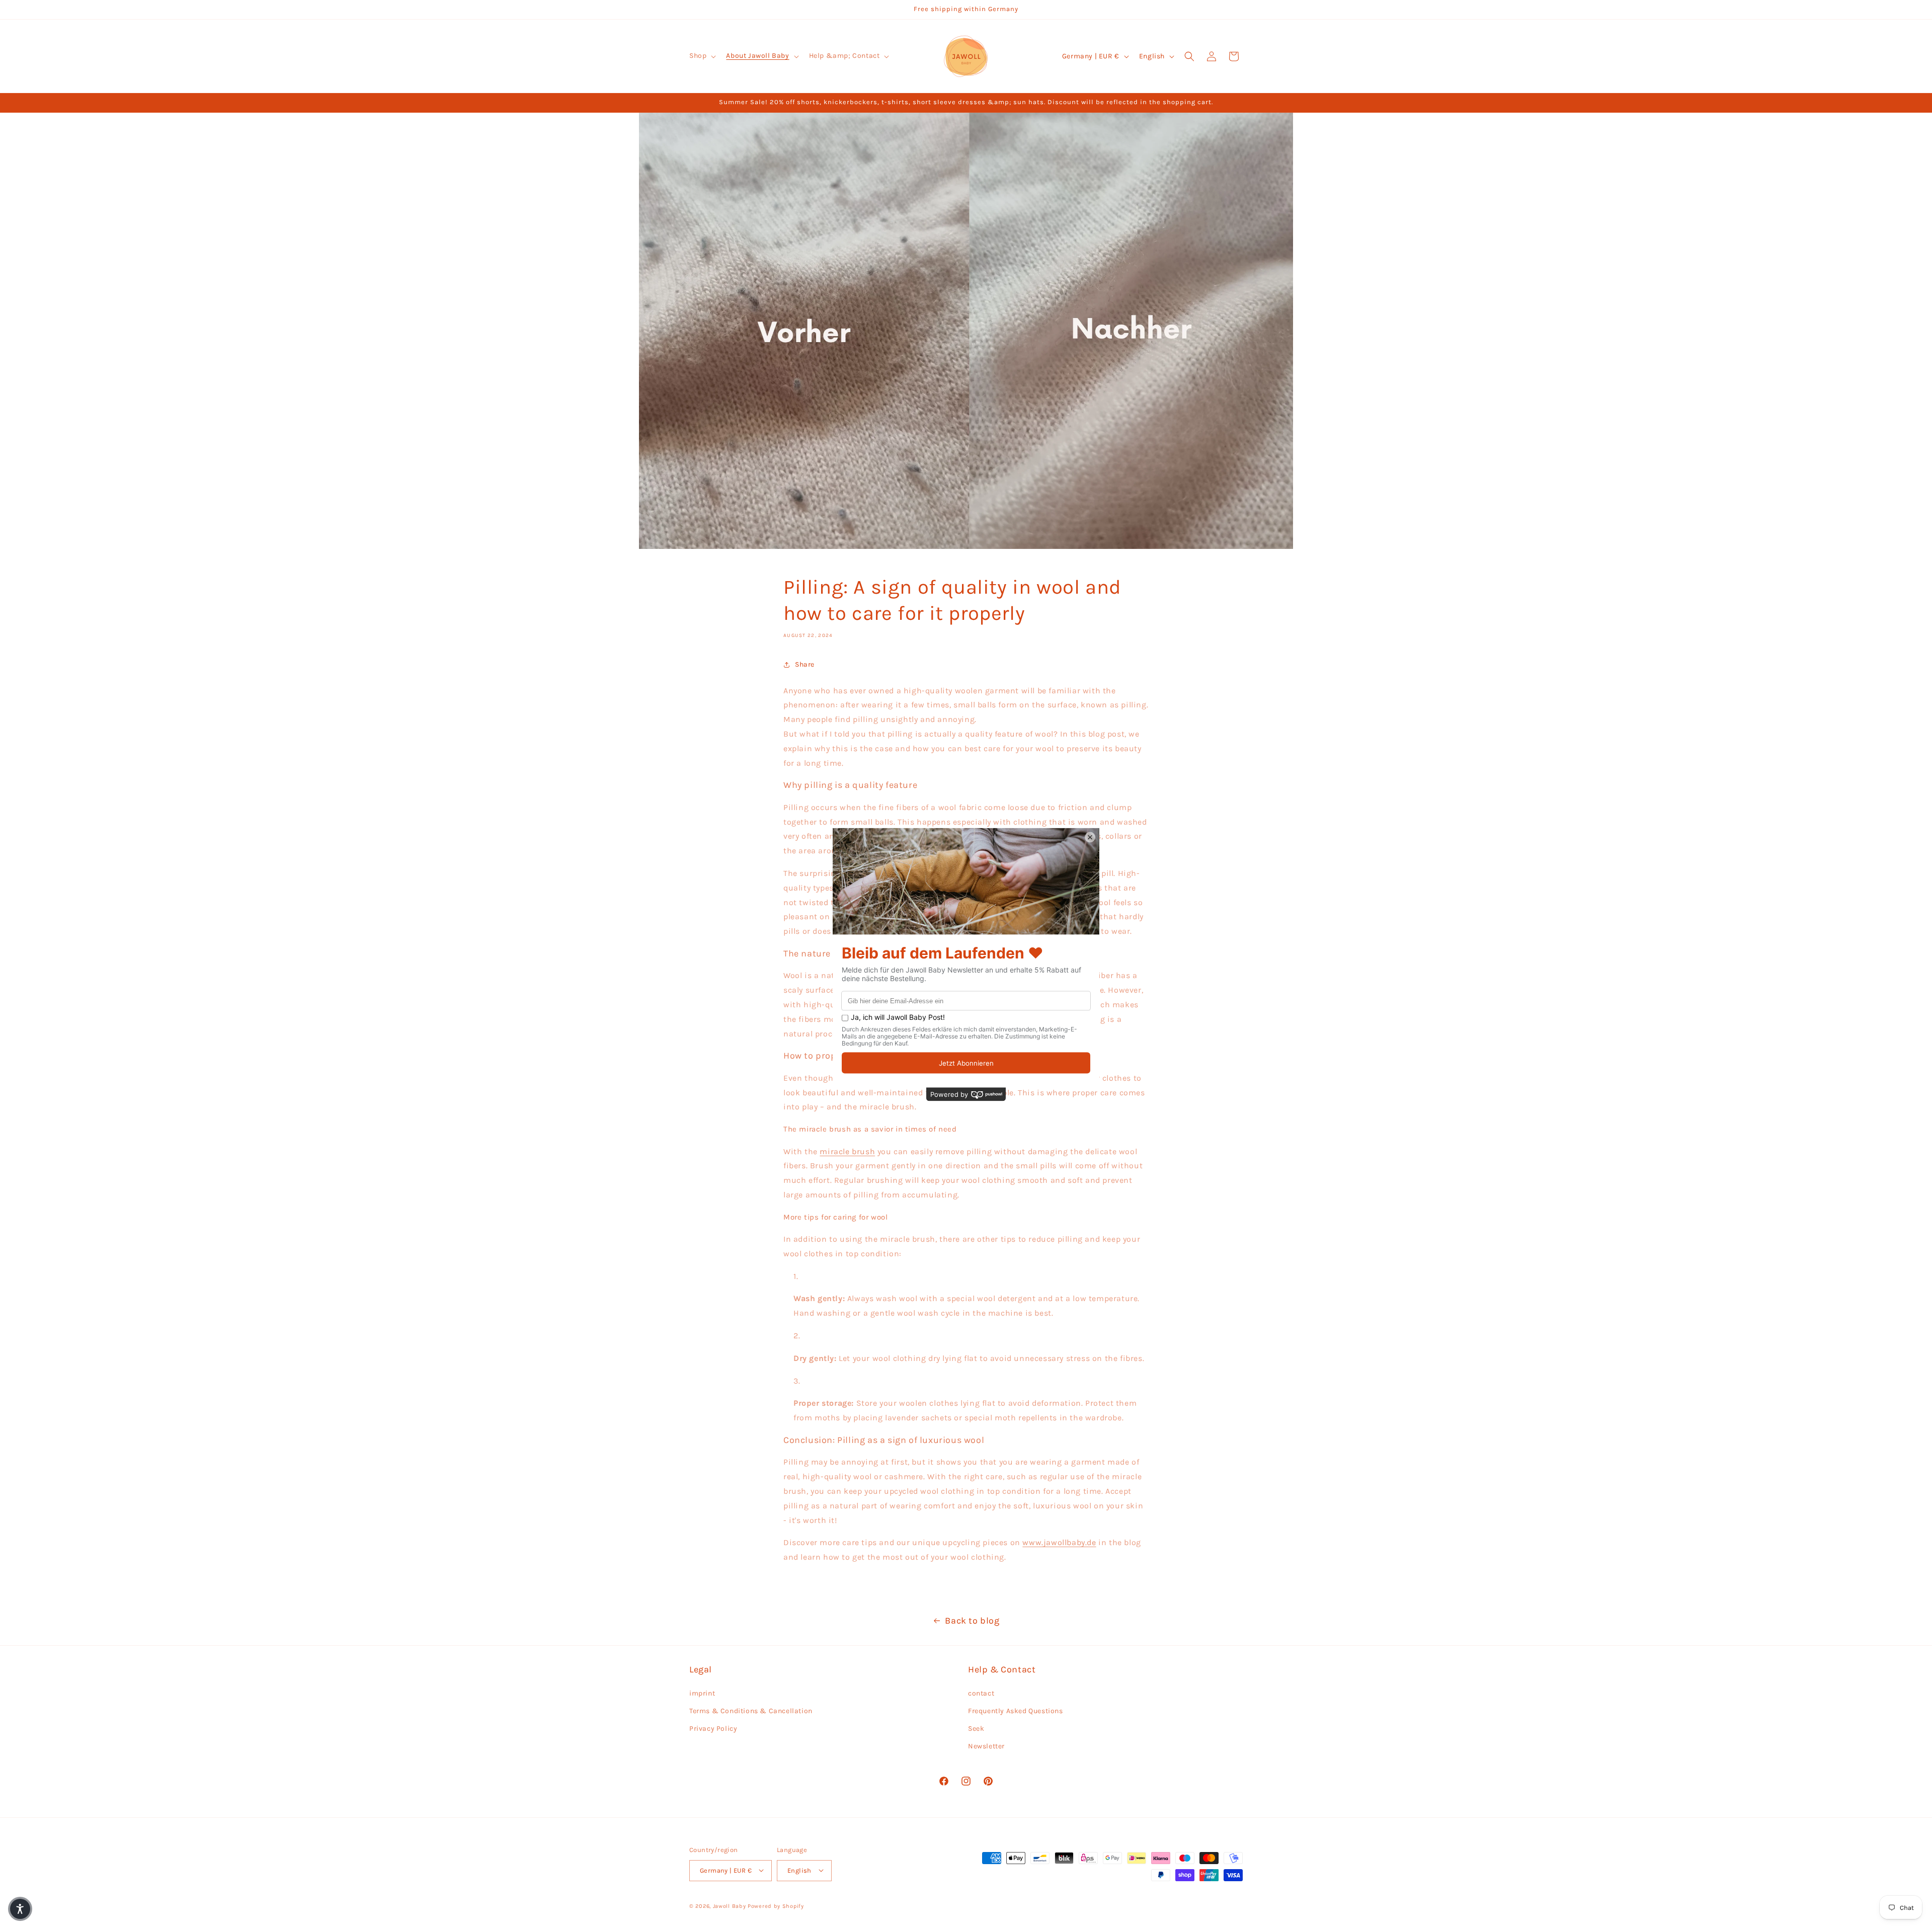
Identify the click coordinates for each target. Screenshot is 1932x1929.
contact (981, 1693)
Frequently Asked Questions (1016, 1710)
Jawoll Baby (730, 1906)
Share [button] (805, 665)
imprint (702, 1693)
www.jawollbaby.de (1059, 1543)
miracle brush (847, 1151)
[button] (702, 56)
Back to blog (972, 1621)
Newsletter (986, 1746)
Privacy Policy (713, 1728)
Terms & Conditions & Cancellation (751, 1710)
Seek (976, 1728)
